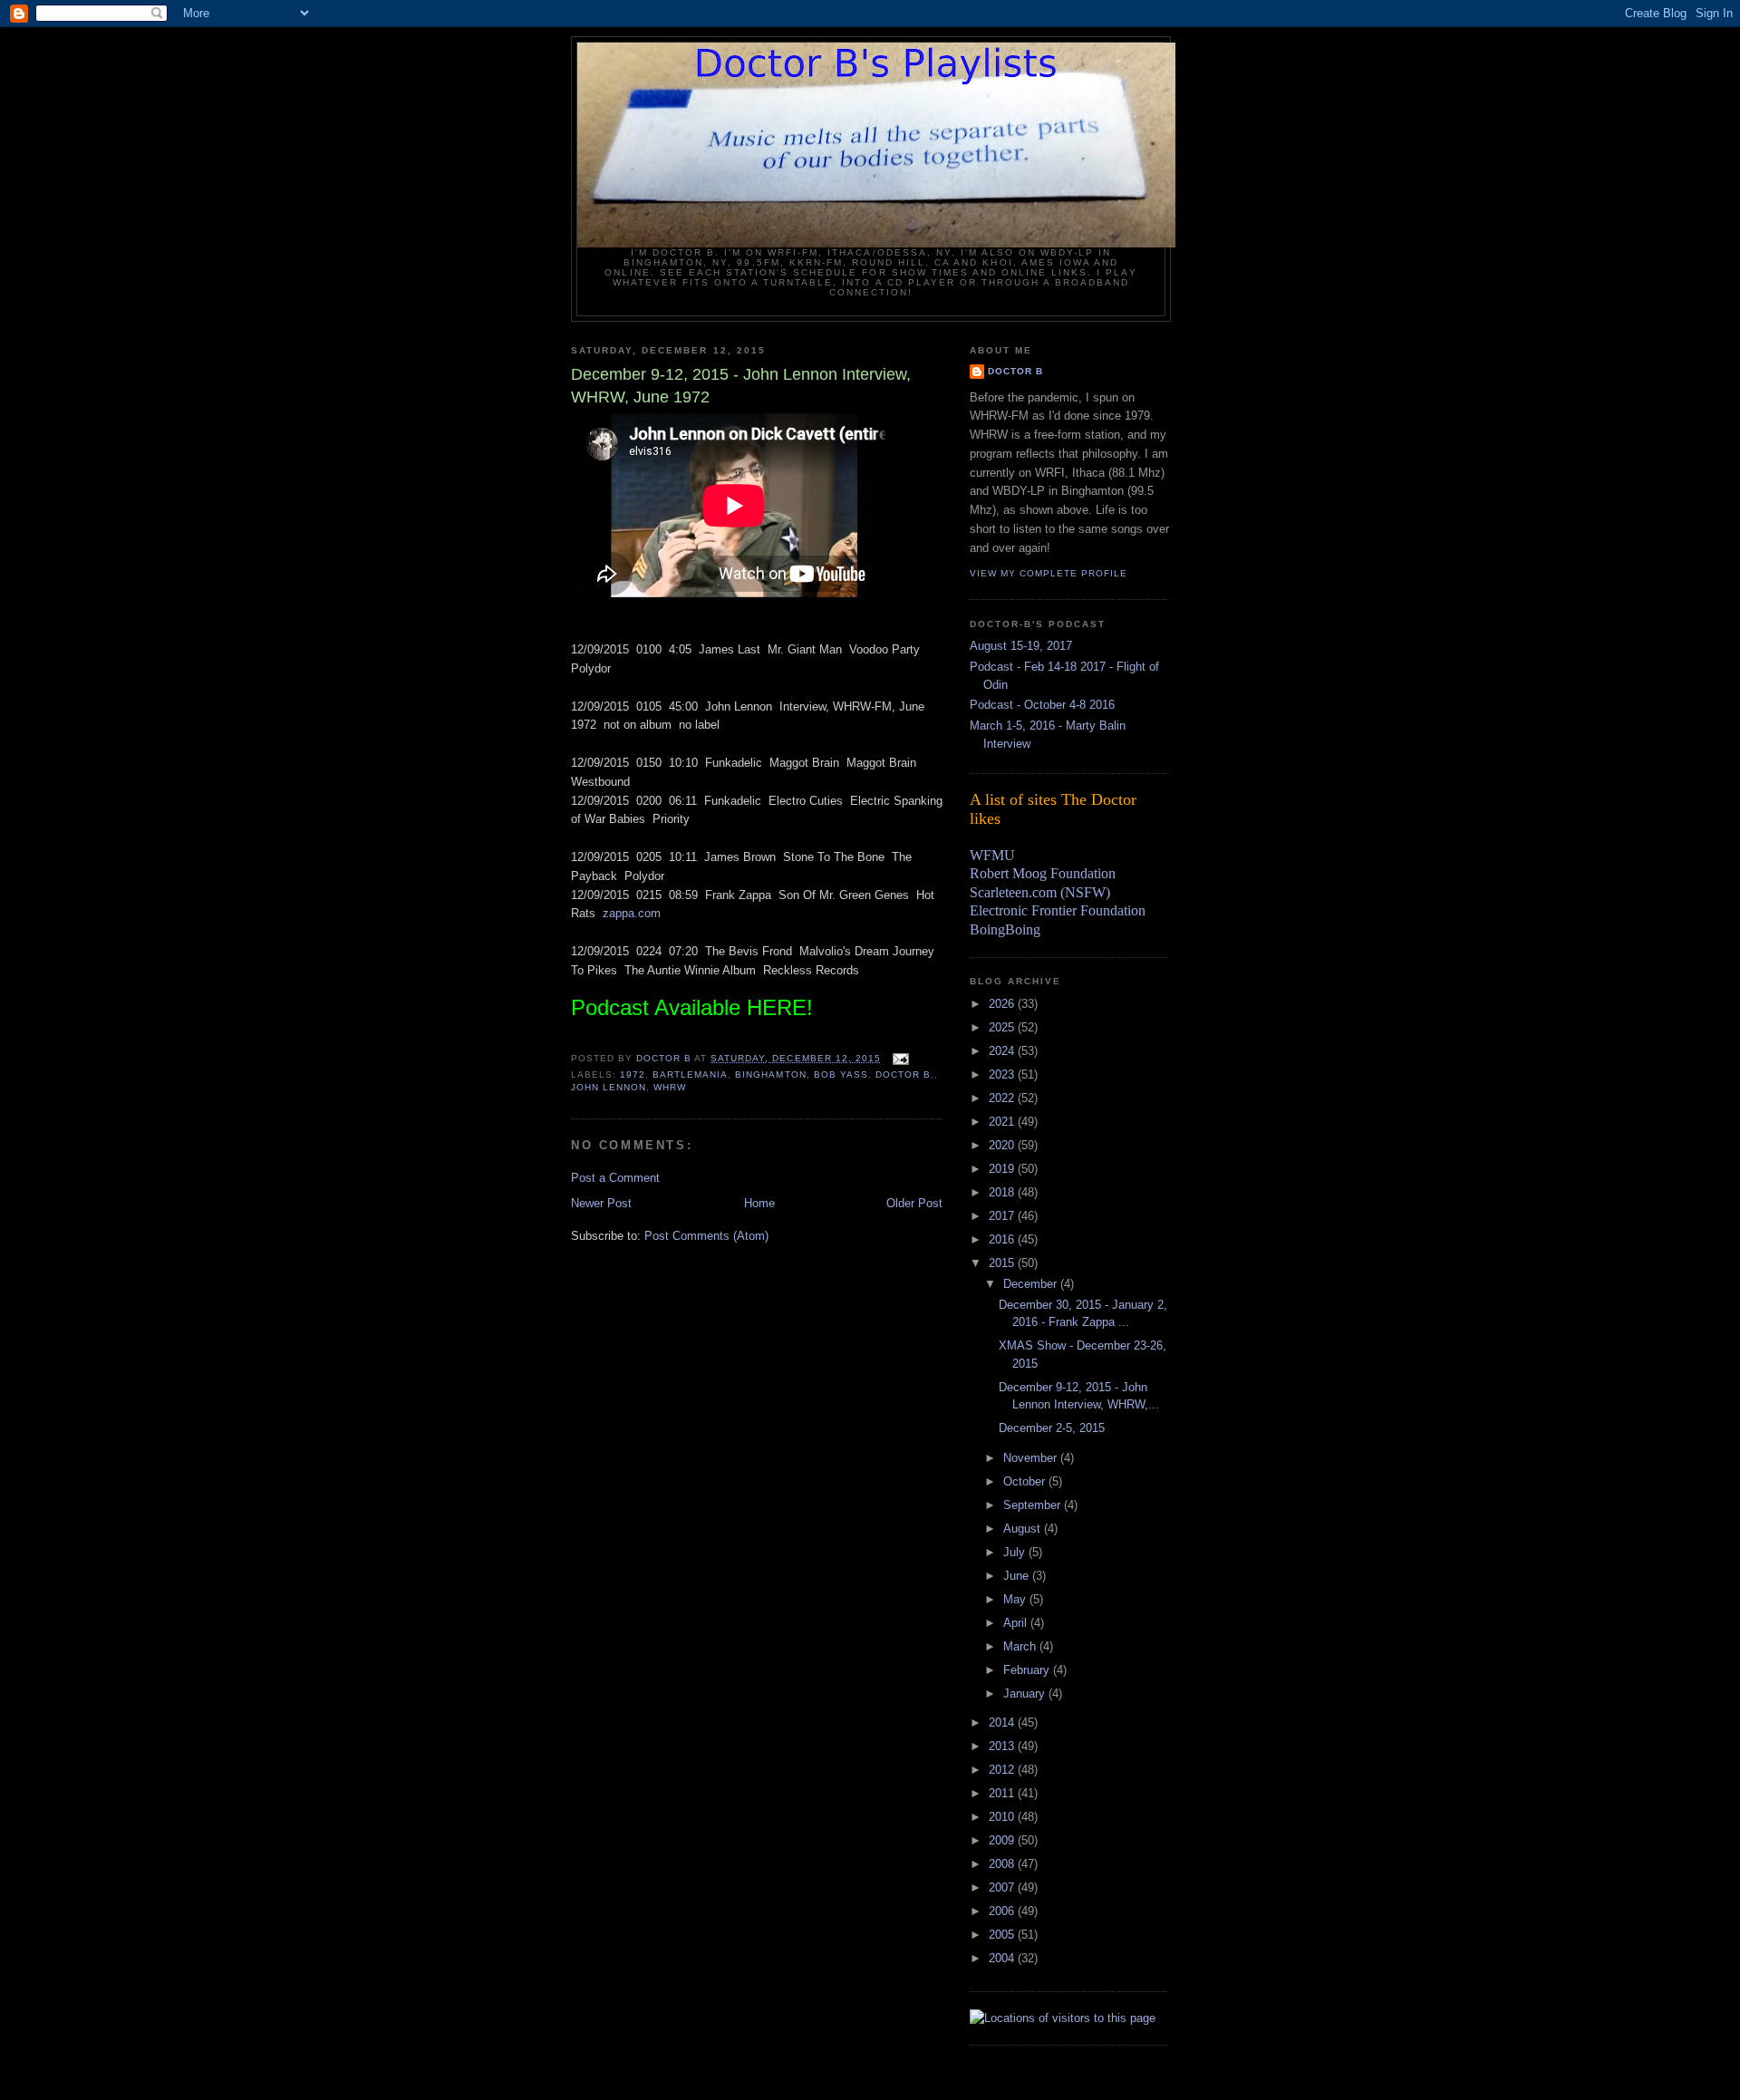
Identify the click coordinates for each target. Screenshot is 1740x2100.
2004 (1003, 1958)
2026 (1003, 1004)
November (1032, 1458)
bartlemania (690, 1074)
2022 (1003, 1098)
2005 (1003, 1935)
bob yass (841, 1074)
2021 (1003, 1122)
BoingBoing (1005, 929)
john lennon (609, 1087)
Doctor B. (905, 1074)
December (1032, 1284)
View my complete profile (1049, 573)
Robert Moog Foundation (1043, 873)
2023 (1003, 1074)
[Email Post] (900, 1058)
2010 (1003, 1817)
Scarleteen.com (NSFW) (1040, 892)
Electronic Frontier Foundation (1058, 910)
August (1024, 1529)
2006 (1003, 1911)
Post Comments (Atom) (706, 1236)
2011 (1003, 1793)
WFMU (992, 855)
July (1016, 1552)
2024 (1003, 1051)
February (1028, 1670)
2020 (1003, 1145)
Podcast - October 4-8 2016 (1042, 705)
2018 (1003, 1192)
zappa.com (632, 913)
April (1017, 1623)
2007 (1003, 1887)
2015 (1003, 1263)
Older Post (914, 1203)
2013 (1003, 1746)
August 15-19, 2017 (1021, 646)
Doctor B (1015, 371)
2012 (1003, 1770)
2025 (1003, 1027)
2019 (1003, 1169)
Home (759, 1203)
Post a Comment (615, 1178)
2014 (1003, 1723)
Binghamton (770, 1074)
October (1026, 1481)
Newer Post (601, 1203)
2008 (1003, 1864)
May (1016, 1599)
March (1021, 1646)
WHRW (670, 1087)
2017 (1003, 1216)
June (1018, 1576)
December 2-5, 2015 (1052, 1428)
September (1034, 1505)
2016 (1003, 1239)
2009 (1003, 1840)
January (1026, 1694)
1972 (633, 1074)
